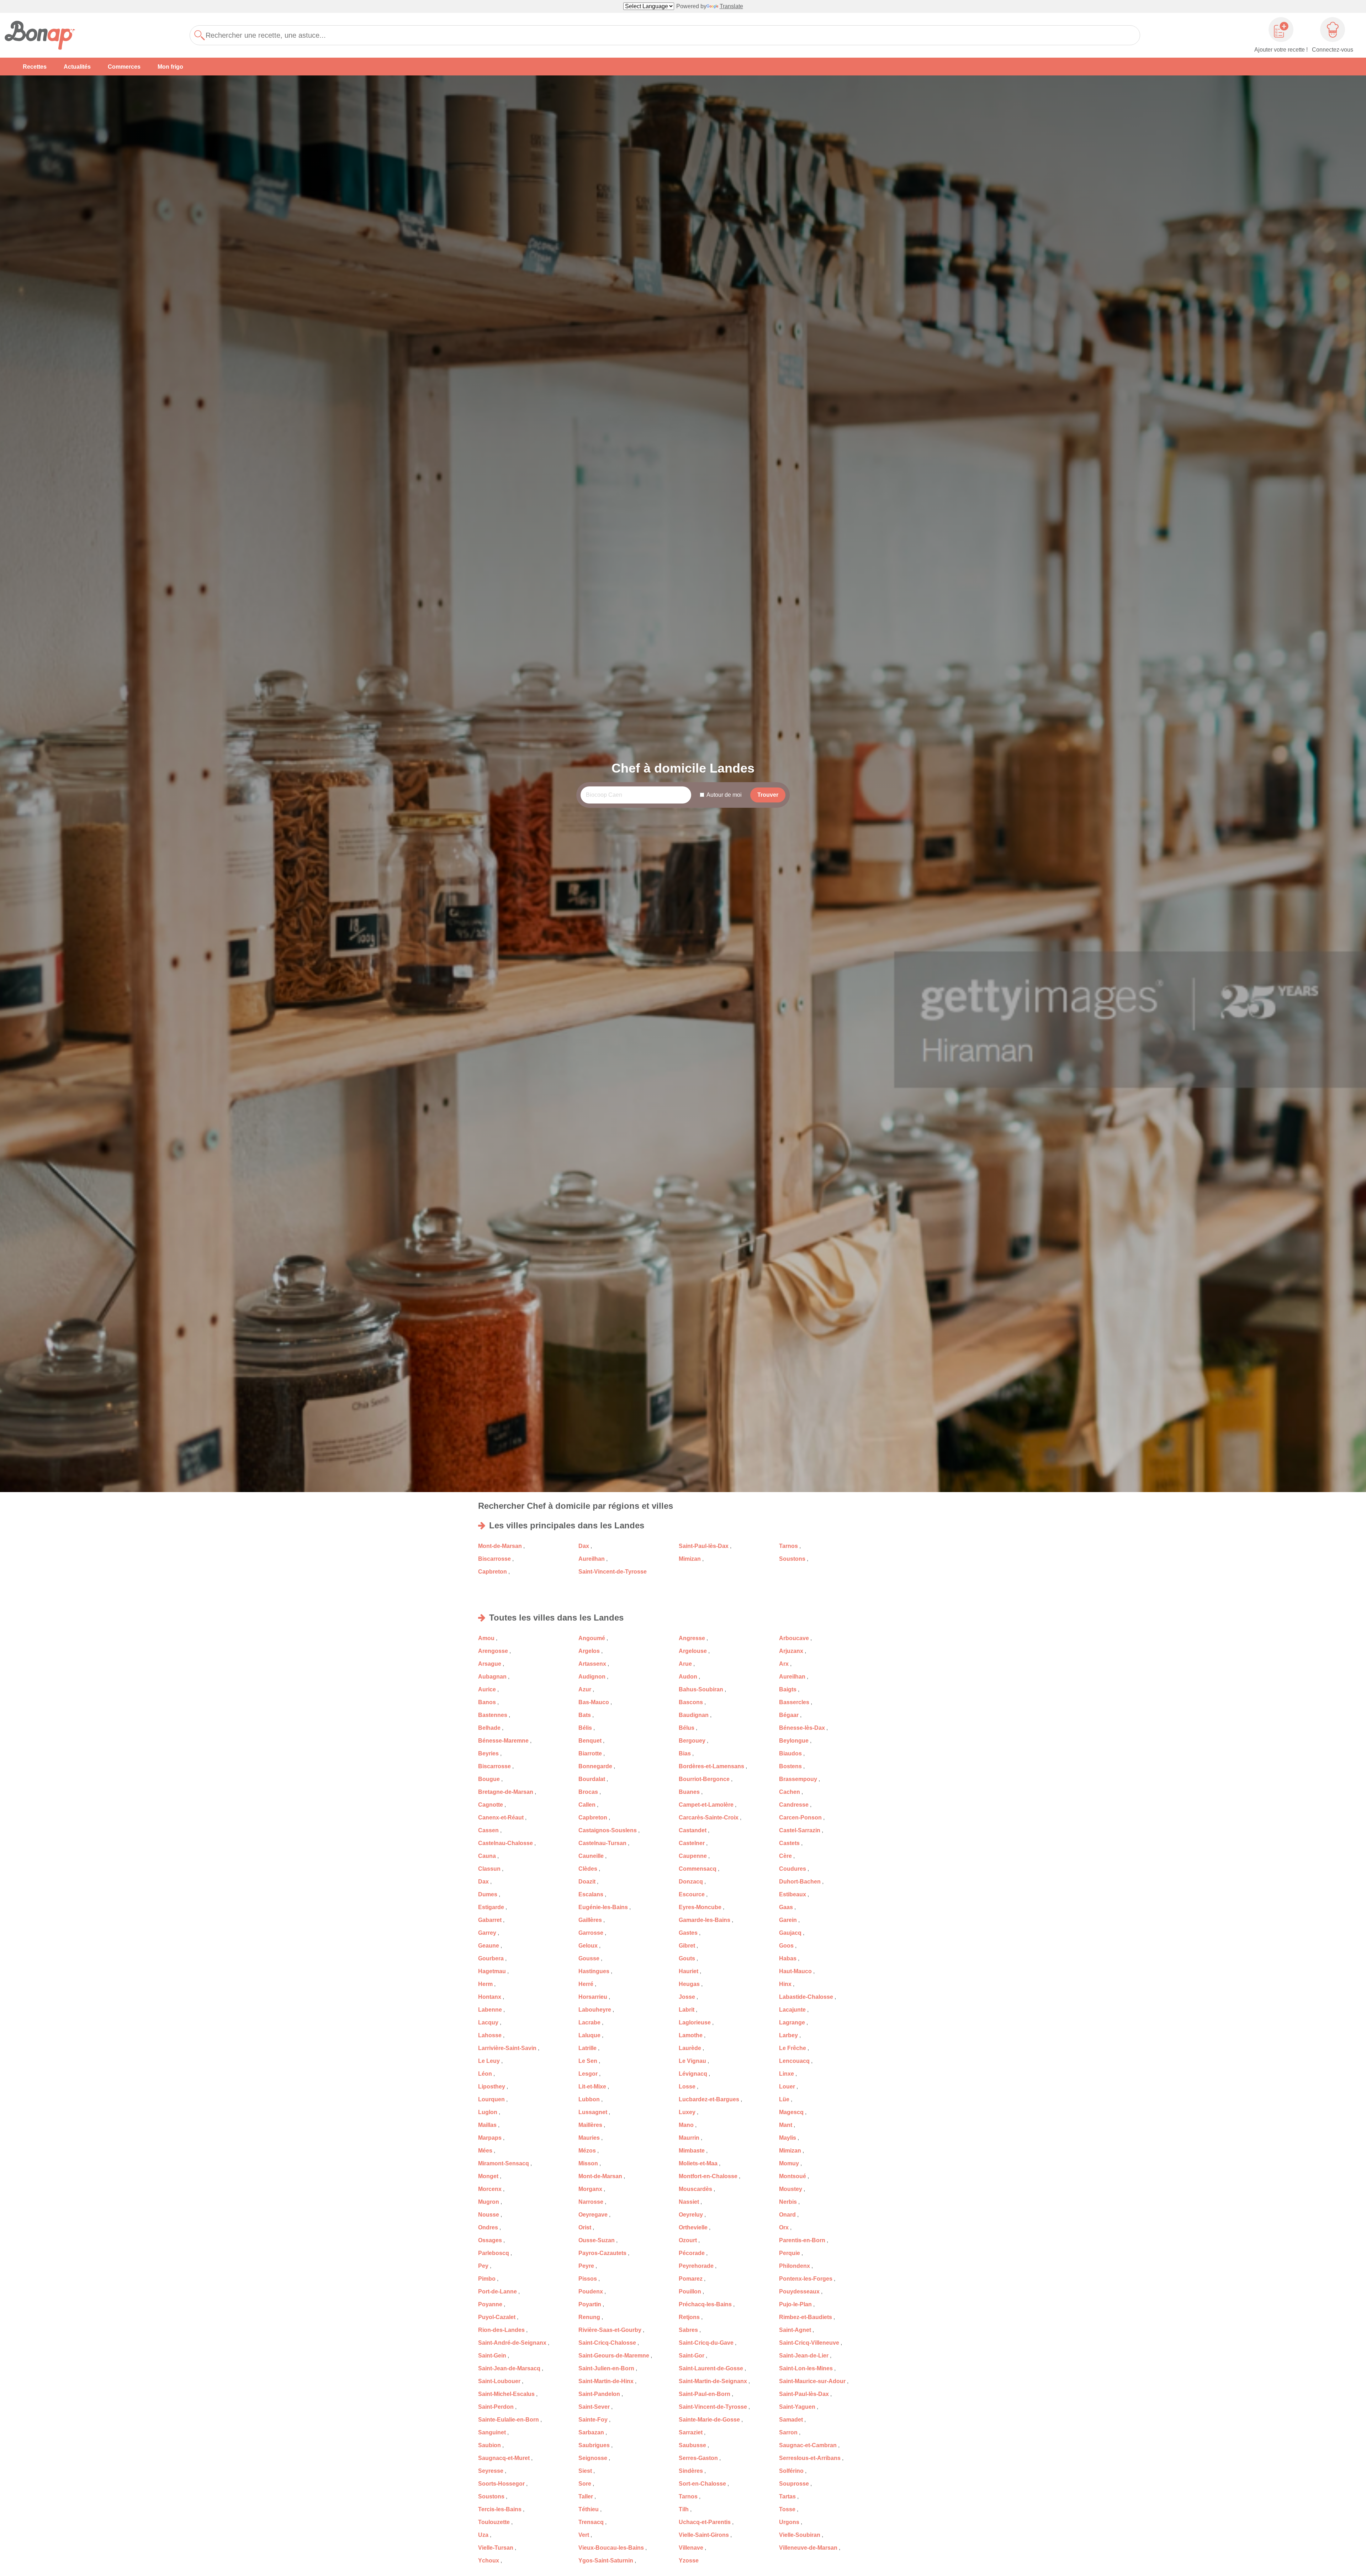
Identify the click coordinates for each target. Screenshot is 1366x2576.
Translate (731, 6)
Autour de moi (724, 795)
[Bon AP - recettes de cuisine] (44, 35)
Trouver (768, 795)
